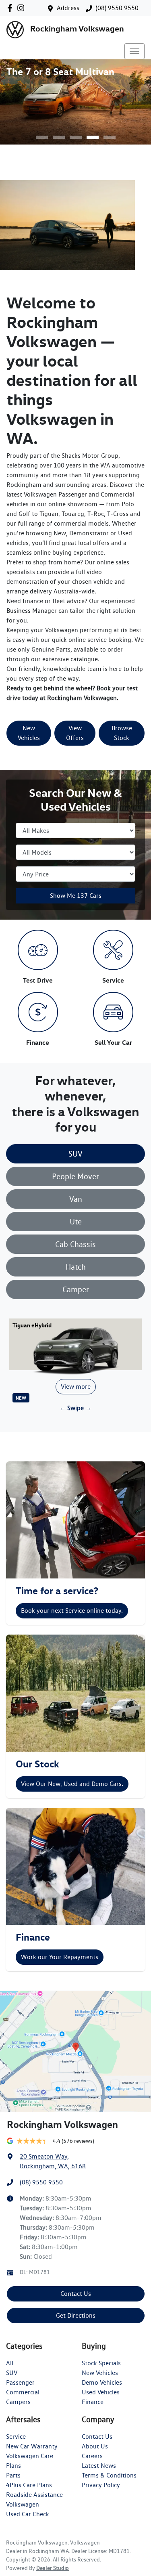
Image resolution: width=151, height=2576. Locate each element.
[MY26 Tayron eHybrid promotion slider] (110, 137)
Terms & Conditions (109, 2475)
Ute (76, 1222)
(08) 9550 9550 (117, 8)
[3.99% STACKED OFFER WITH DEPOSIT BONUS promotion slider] (42, 137)
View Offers (75, 733)
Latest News (99, 2466)
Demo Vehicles (102, 2382)
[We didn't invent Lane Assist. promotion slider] (76, 137)
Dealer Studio (53, 2568)
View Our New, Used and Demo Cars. (72, 1784)
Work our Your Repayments (60, 1957)
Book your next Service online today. (72, 1611)
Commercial (23, 2392)
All (10, 2363)
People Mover (75, 1176)
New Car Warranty (32, 2446)
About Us (95, 2446)
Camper (76, 1289)
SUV (75, 1154)
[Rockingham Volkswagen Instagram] (22, 8)
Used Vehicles (101, 2392)
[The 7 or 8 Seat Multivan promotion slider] (93, 137)
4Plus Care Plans (29, 2485)
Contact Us (76, 2294)
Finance (93, 2402)
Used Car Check (28, 2514)
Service (16, 2437)
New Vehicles (29, 733)
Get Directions (76, 2315)
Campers (18, 2402)
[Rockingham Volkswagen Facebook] (11, 8)
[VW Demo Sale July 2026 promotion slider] (59, 137)
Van (76, 1199)
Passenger (20, 2382)
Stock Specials (101, 2363)
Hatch (76, 1267)
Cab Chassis (75, 1244)
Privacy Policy (101, 2485)
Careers (92, 2456)
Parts (13, 2475)
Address (68, 8)
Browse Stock (122, 733)
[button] (134, 51)
